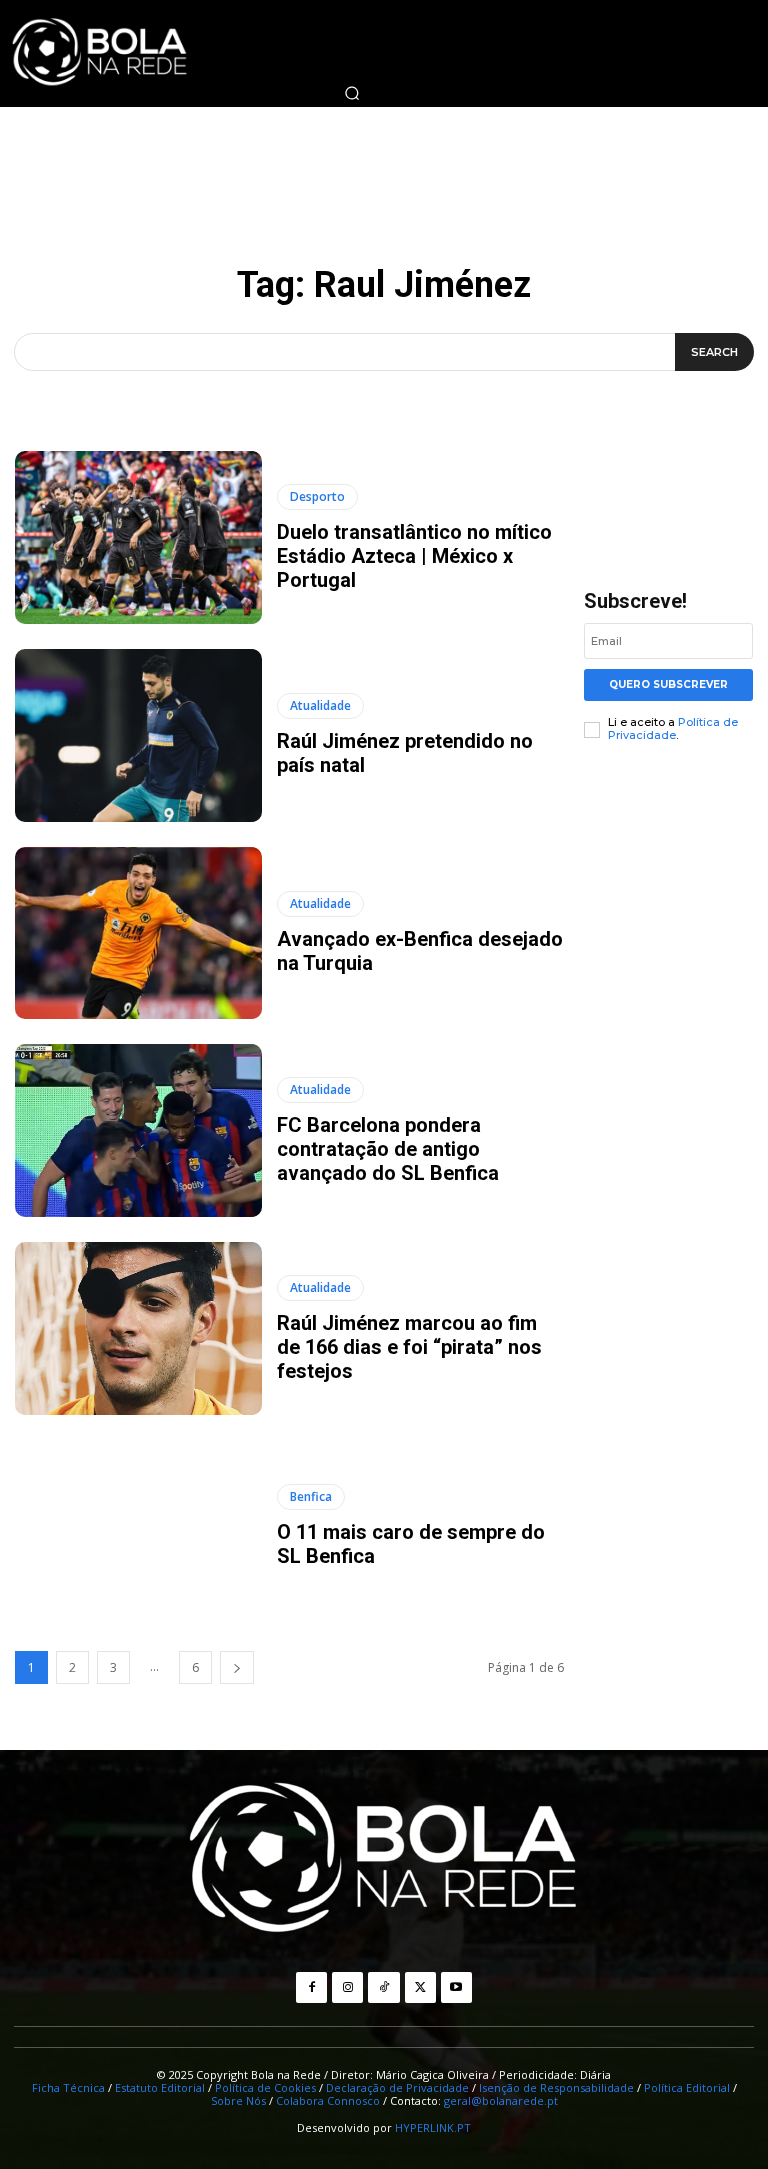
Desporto (317, 496)
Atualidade (320, 705)
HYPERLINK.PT (433, 2127)
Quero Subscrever (668, 684)
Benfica (311, 1496)
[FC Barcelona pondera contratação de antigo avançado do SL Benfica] (138, 1130)
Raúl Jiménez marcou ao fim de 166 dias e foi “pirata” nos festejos (409, 1347)
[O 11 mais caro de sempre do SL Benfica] (138, 1526)
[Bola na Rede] (384, 1860)
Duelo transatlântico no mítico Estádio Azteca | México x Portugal (414, 556)
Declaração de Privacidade (397, 2087)
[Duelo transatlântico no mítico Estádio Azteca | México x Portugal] (138, 537)
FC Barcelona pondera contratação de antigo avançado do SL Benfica (388, 1149)
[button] (352, 93)
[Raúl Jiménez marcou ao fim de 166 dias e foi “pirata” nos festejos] (138, 1328)
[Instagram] (347, 1987)
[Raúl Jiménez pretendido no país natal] (138, 735)
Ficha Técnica (68, 2087)
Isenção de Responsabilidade (556, 2087)
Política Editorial (687, 2087)
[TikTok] (383, 1987)
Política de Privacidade (673, 728)
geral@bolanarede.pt (501, 2100)
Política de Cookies (265, 2087)
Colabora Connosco (328, 2100)
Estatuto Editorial (160, 2087)
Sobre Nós (238, 2100)
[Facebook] (311, 1987)
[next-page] (237, 1667)
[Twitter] (420, 1987)
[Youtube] (456, 1987)
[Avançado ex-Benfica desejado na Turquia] (138, 933)
